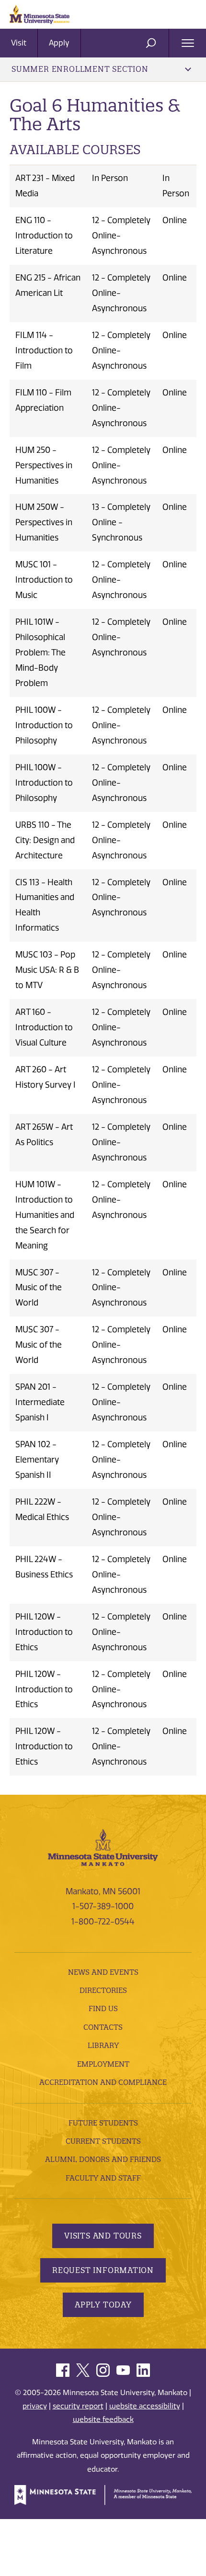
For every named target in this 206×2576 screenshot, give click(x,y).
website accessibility (145, 2406)
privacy (35, 2406)
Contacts (103, 2027)
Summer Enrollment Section (80, 69)
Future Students (103, 2123)
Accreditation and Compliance (103, 2082)
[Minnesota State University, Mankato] (103, 1847)
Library (103, 2045)
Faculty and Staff (103, 2178)
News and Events (103, 1972)
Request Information (103, 2270)
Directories (103, 1990)
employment (103, 2064)
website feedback (103, 2419)
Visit (19, 43)
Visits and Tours (103, 2236)
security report (78, 2406)
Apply (59, 43)
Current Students (103, 2141)
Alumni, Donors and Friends (103, 2159)
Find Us (103, 2008)
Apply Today (103, 2305)
